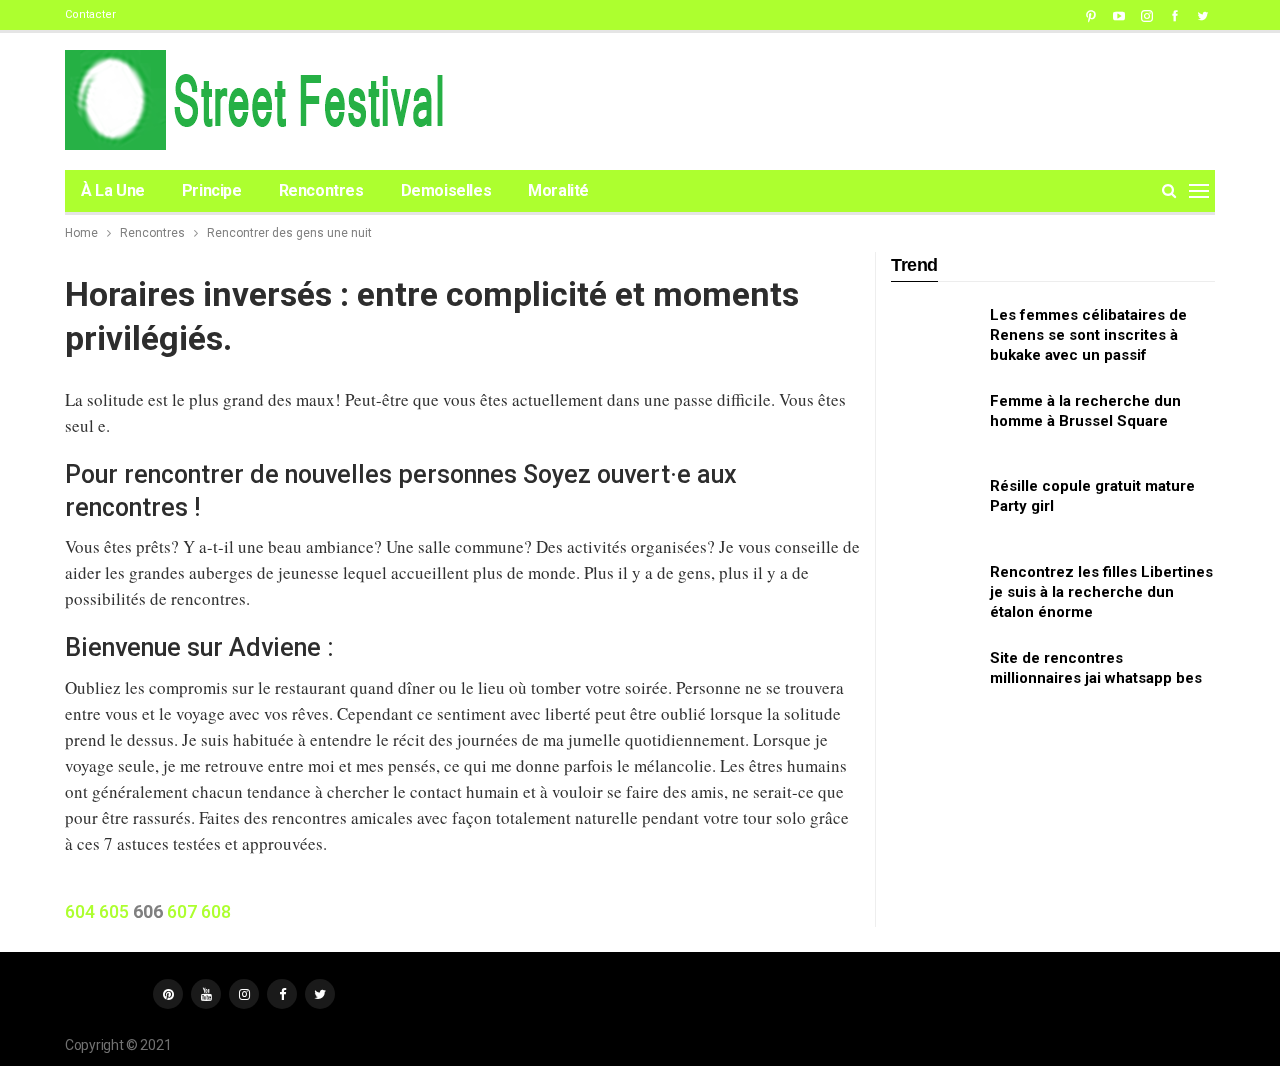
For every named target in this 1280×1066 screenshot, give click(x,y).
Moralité (558, 190)
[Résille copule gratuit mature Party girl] (934, 508)
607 (182, 911)
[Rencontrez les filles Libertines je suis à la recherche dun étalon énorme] (934, 594)
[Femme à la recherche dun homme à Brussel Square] (934, 423)
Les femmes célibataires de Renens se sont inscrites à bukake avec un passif (1088, 335)
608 (216, 911)
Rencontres (321, 190)
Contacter (90, 14)
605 (114, 911)
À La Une (113, 190)
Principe (212, 190)
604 (80, 911)
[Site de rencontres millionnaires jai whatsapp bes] (934, 680)
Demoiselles (446, 190)
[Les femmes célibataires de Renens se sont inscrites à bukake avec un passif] (934, 337)
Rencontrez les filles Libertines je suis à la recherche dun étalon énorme (1101, 592)
